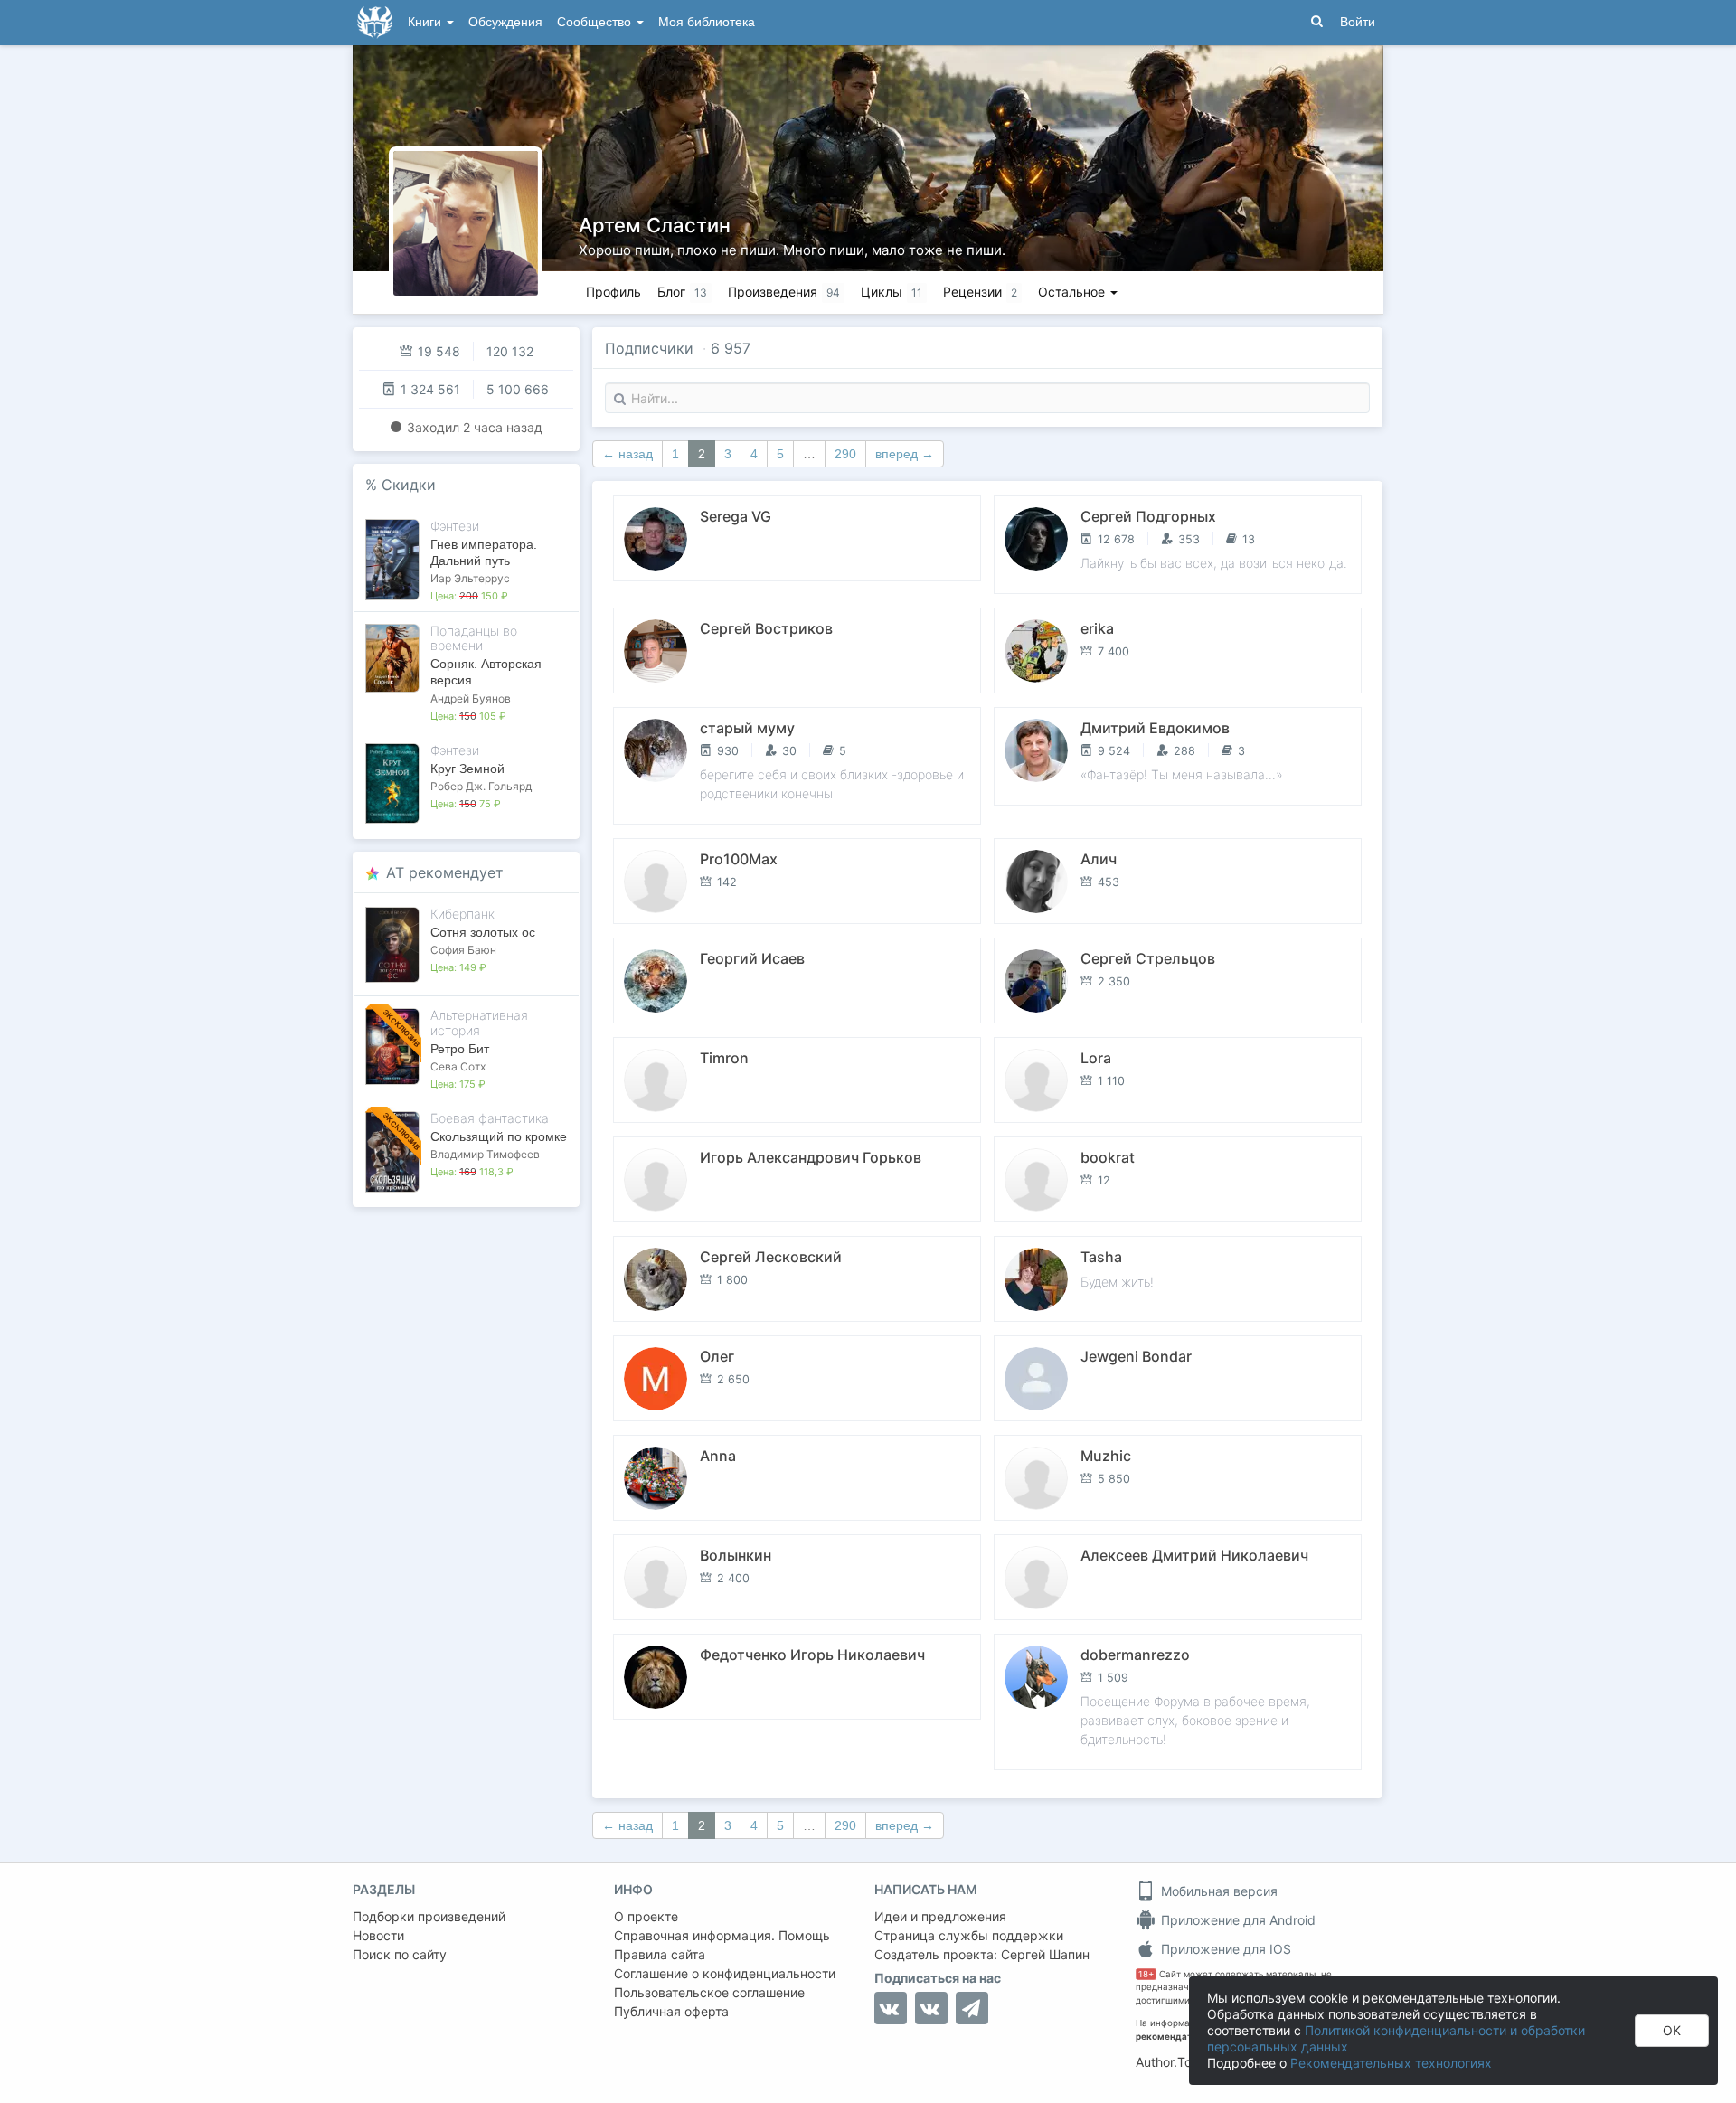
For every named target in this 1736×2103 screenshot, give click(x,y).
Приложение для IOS (1224, 1949)
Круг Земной (467, 769)
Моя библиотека (707, 22)
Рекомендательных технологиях (1391, 2063)
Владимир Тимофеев (485, 1154)
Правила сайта (660, 1954)
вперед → (905, 454)
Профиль (613, 292)
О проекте (646, 1916)
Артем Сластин (655, 225)
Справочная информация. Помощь (722, 1935)
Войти (1358, 22)
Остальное (1073, 292)
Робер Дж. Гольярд (481, 786)
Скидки (409, 485)
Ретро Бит (460, 1049)
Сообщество (596, 22)
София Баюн (463, 950)
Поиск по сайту (400, 1954)
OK (1672, 2030)
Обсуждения (505, 22)
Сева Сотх (458, 1066)
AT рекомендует (445, 872)
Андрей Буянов (471, 698)
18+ (1146, 1974)
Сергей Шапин (1045, 1954)
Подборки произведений (429, 1916)
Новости (378, 1935)
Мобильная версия (1217, 1891)
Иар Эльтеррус (470, 578)
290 (845, 454)
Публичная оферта (671, 2011)
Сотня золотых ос (483, 932)
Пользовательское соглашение (709, 1992)
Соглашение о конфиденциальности (725, 1973)
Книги (426, 22)
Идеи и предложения (940, 1916)
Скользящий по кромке (499, 1136)
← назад (627, 454)
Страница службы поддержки (969, 1935)
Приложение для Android (1236, 1920)
